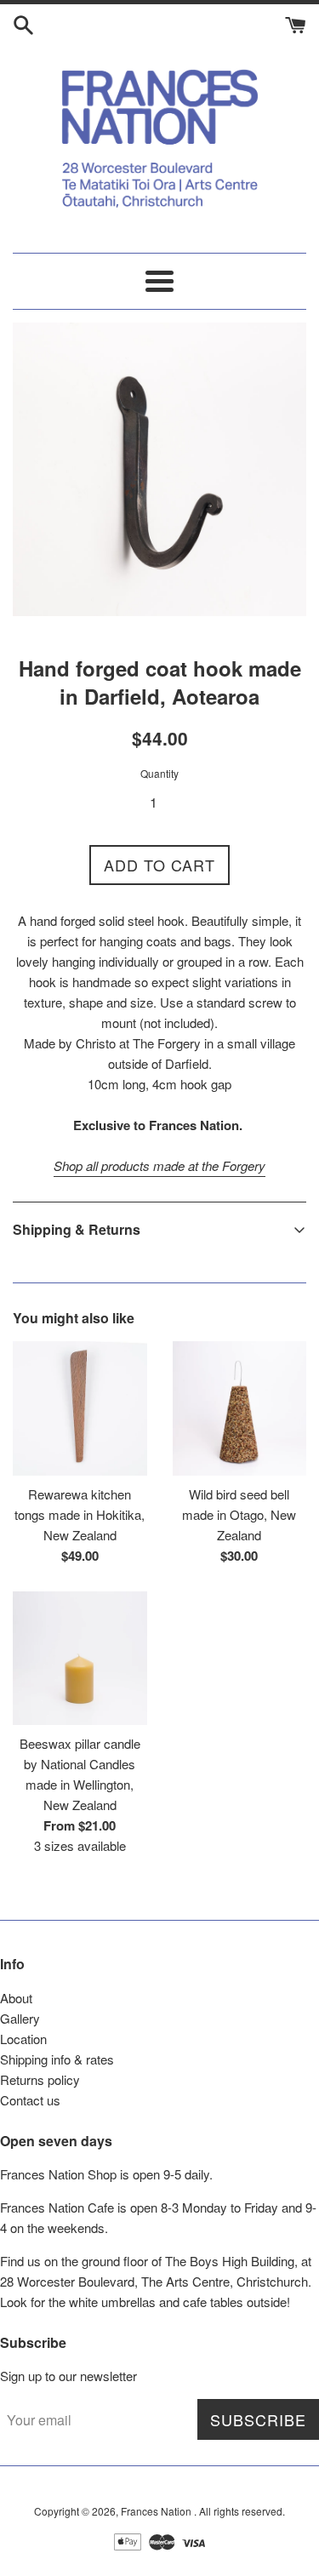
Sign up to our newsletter (68, 2376)
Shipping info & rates (57, 2059)
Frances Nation (157, 2511)
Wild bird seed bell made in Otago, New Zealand (239, 1514)
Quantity (159, 773)
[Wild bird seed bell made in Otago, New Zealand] (240, 1408)
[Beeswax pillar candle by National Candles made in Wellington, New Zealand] (80, 1659)
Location (23, 2039)
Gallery (20, 2018)
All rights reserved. (242, 2511)
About (16, 1998)
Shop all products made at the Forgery (159, 1165)
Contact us (30, 2100)
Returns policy (40, 2079)
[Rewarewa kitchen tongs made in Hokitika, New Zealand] (80, 1408)
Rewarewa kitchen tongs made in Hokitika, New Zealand (80, 1514)
